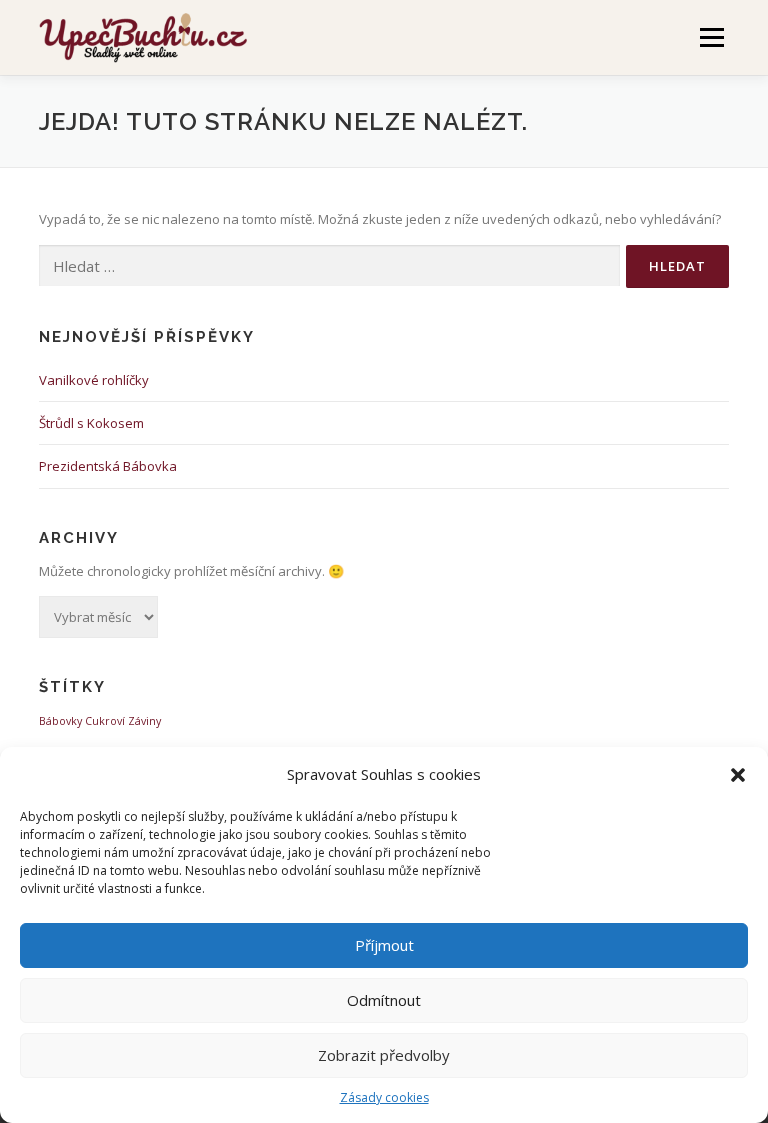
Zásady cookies (384, 1097)
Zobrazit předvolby (384, 1055)
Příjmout (384, 945)
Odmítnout (384, 1000)
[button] (738, 775)
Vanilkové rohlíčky (94, 380)
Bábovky (60, 721)
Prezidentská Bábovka (108, 466)
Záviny (144, 721)
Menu (711, 37)
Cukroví (105, 721)
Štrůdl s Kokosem (91, 423)
